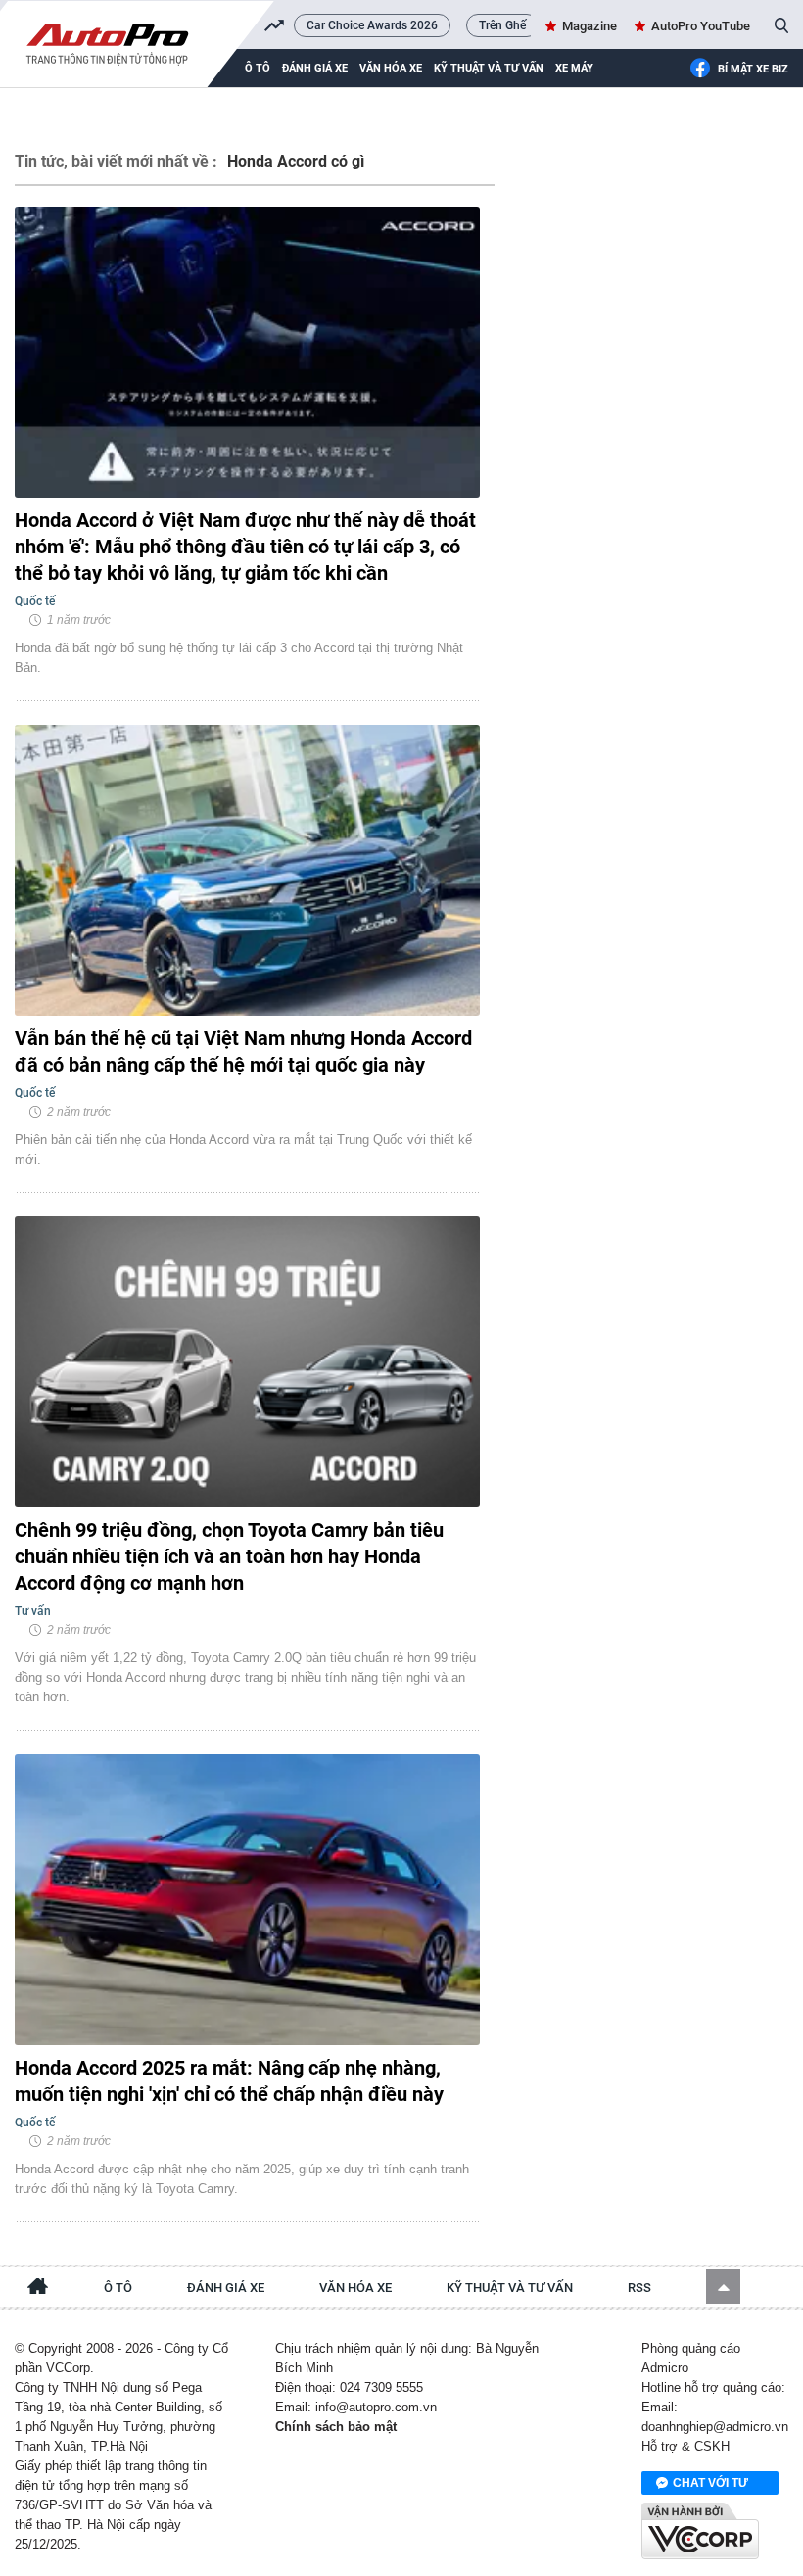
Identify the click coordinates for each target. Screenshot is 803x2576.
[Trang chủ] (38, 2289)
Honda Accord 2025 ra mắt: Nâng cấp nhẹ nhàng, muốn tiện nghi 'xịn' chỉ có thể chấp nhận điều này (229, 2081)
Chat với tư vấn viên (710, 2485)
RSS (639, 2288)
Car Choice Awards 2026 (372, 25)
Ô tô (118, 2288)
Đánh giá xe (315, 68)
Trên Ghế (502, 25)
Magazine (590, 26)
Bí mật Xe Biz (753, 69)
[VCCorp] (700, 2531)
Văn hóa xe (391, 68)
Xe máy (574, 68)
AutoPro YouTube (701, 26)
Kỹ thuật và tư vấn (489, 68)
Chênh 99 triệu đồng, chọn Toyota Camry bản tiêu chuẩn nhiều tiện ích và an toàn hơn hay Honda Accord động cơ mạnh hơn (229, 1556)
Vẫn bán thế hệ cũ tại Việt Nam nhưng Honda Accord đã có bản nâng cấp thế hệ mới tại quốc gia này (243, 1051)
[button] (723, 2287)
